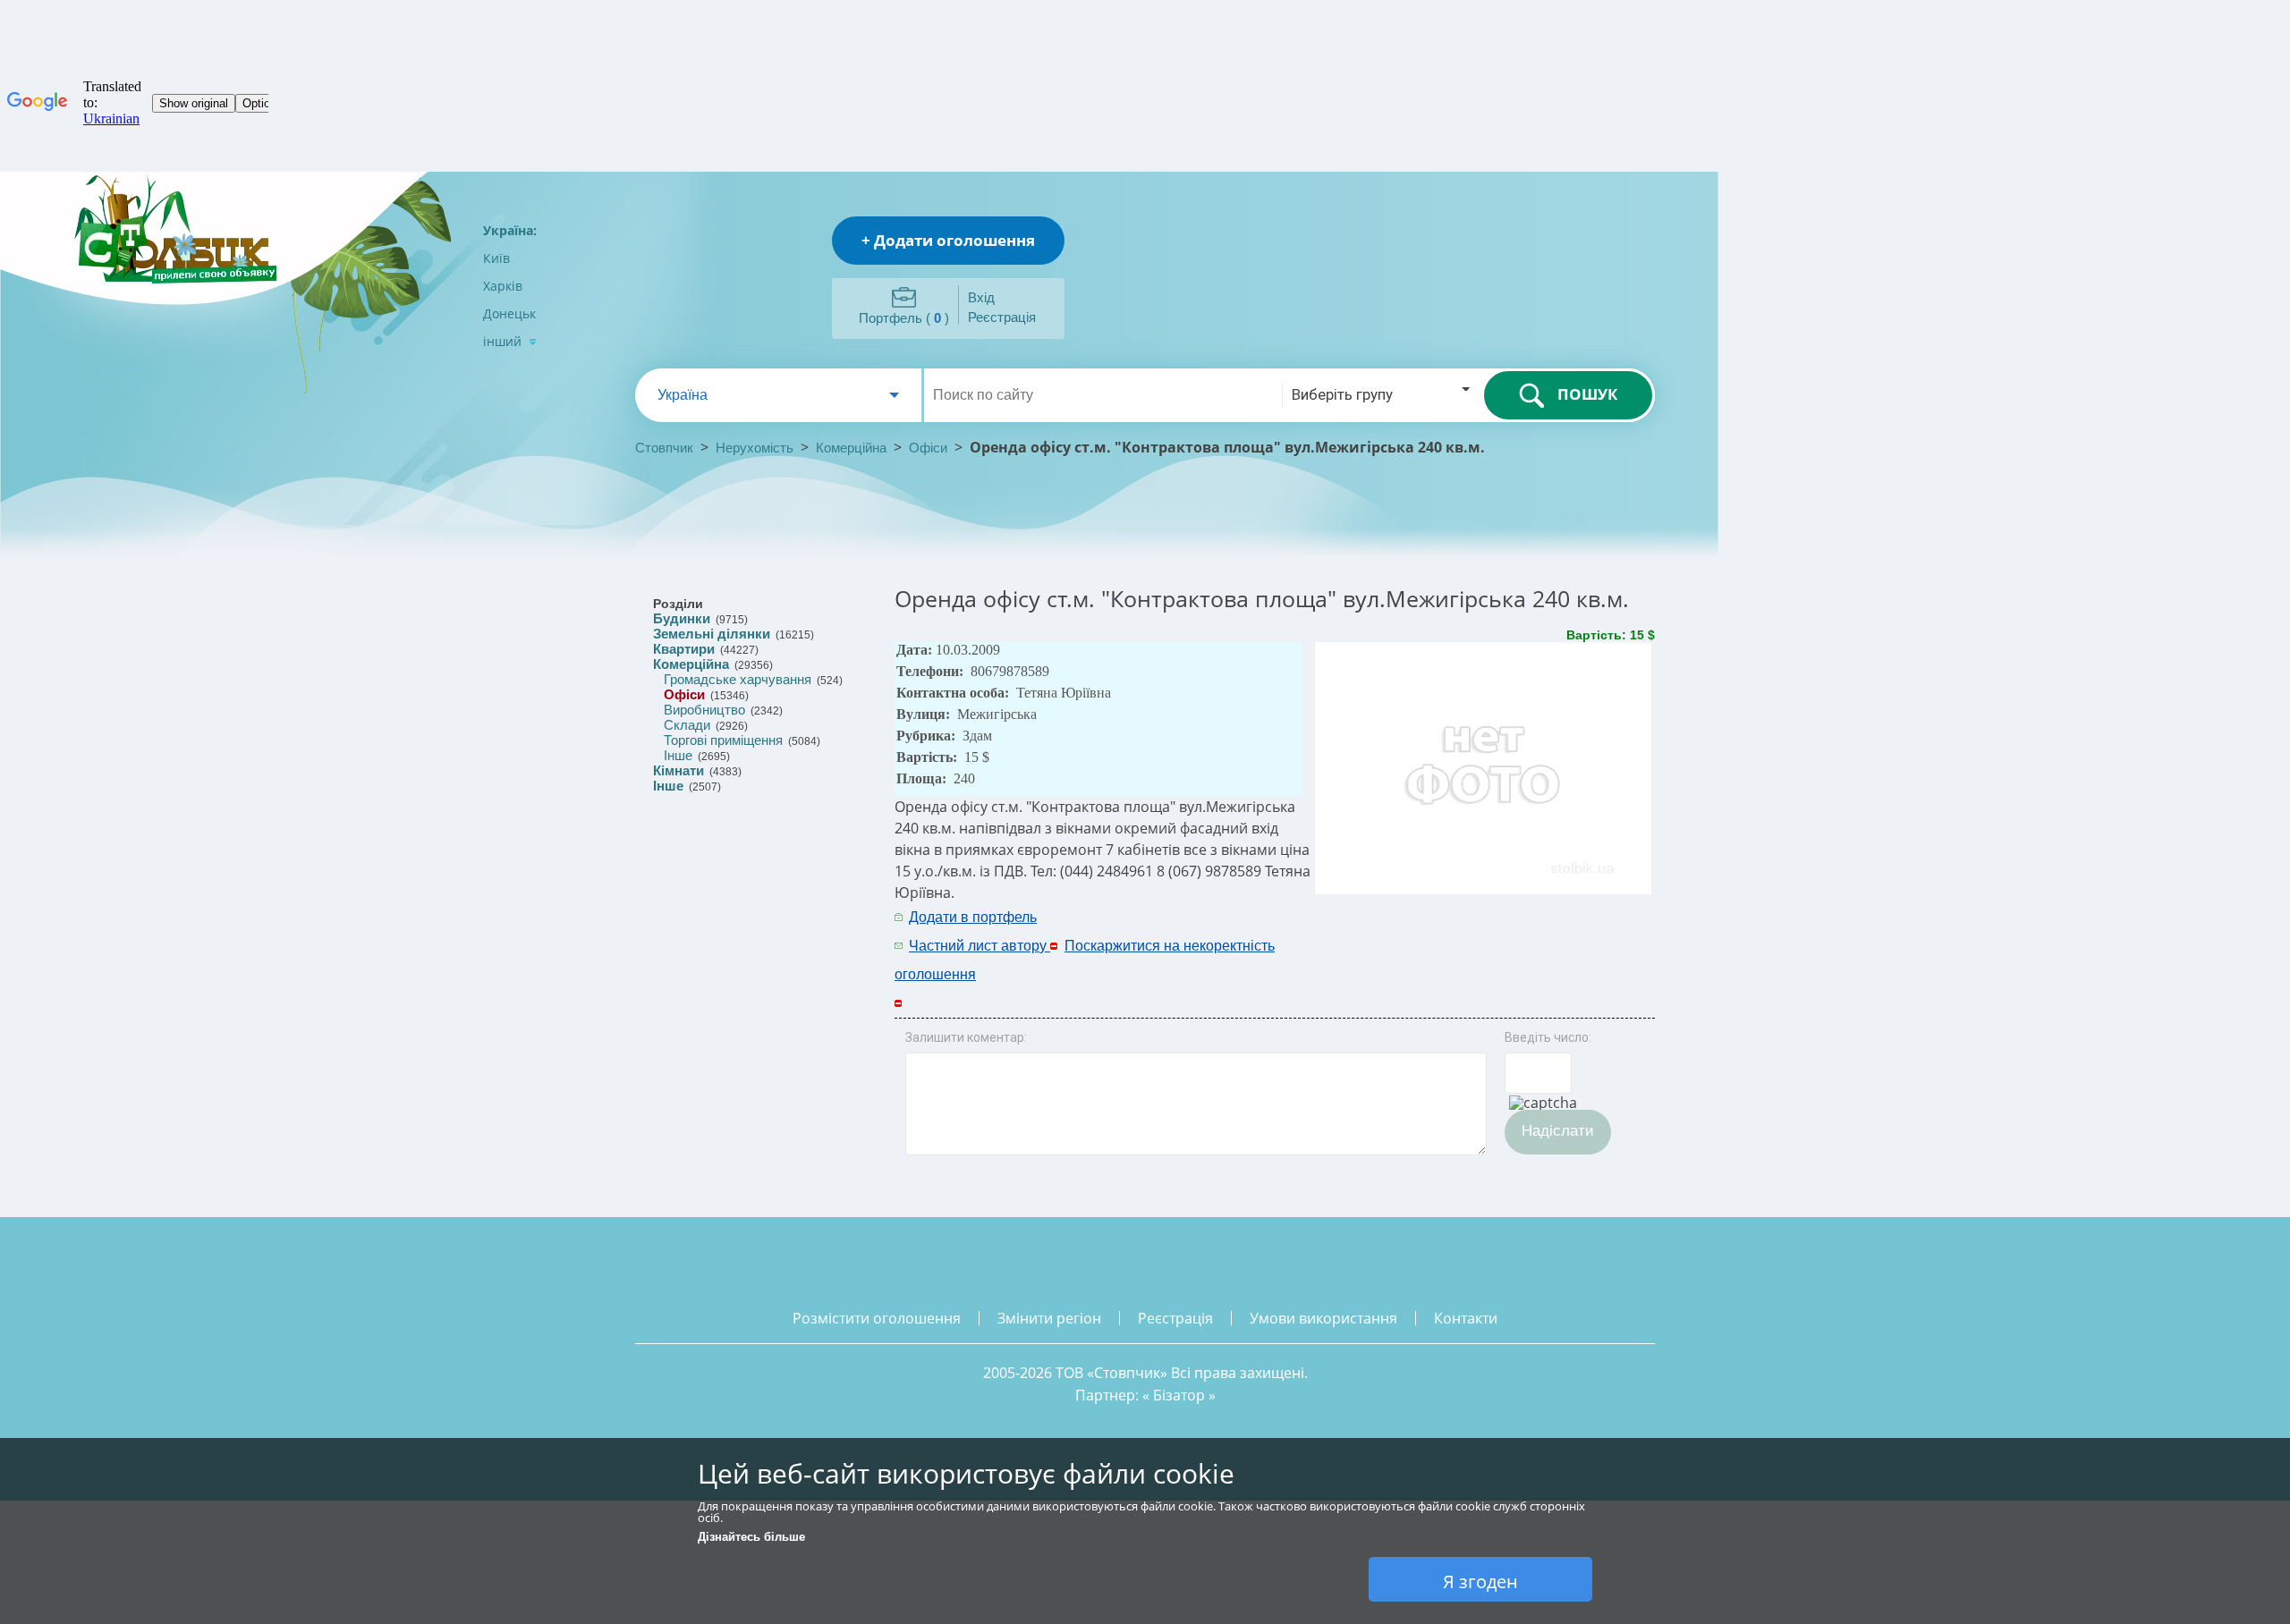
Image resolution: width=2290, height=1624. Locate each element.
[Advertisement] (1420, 930)
